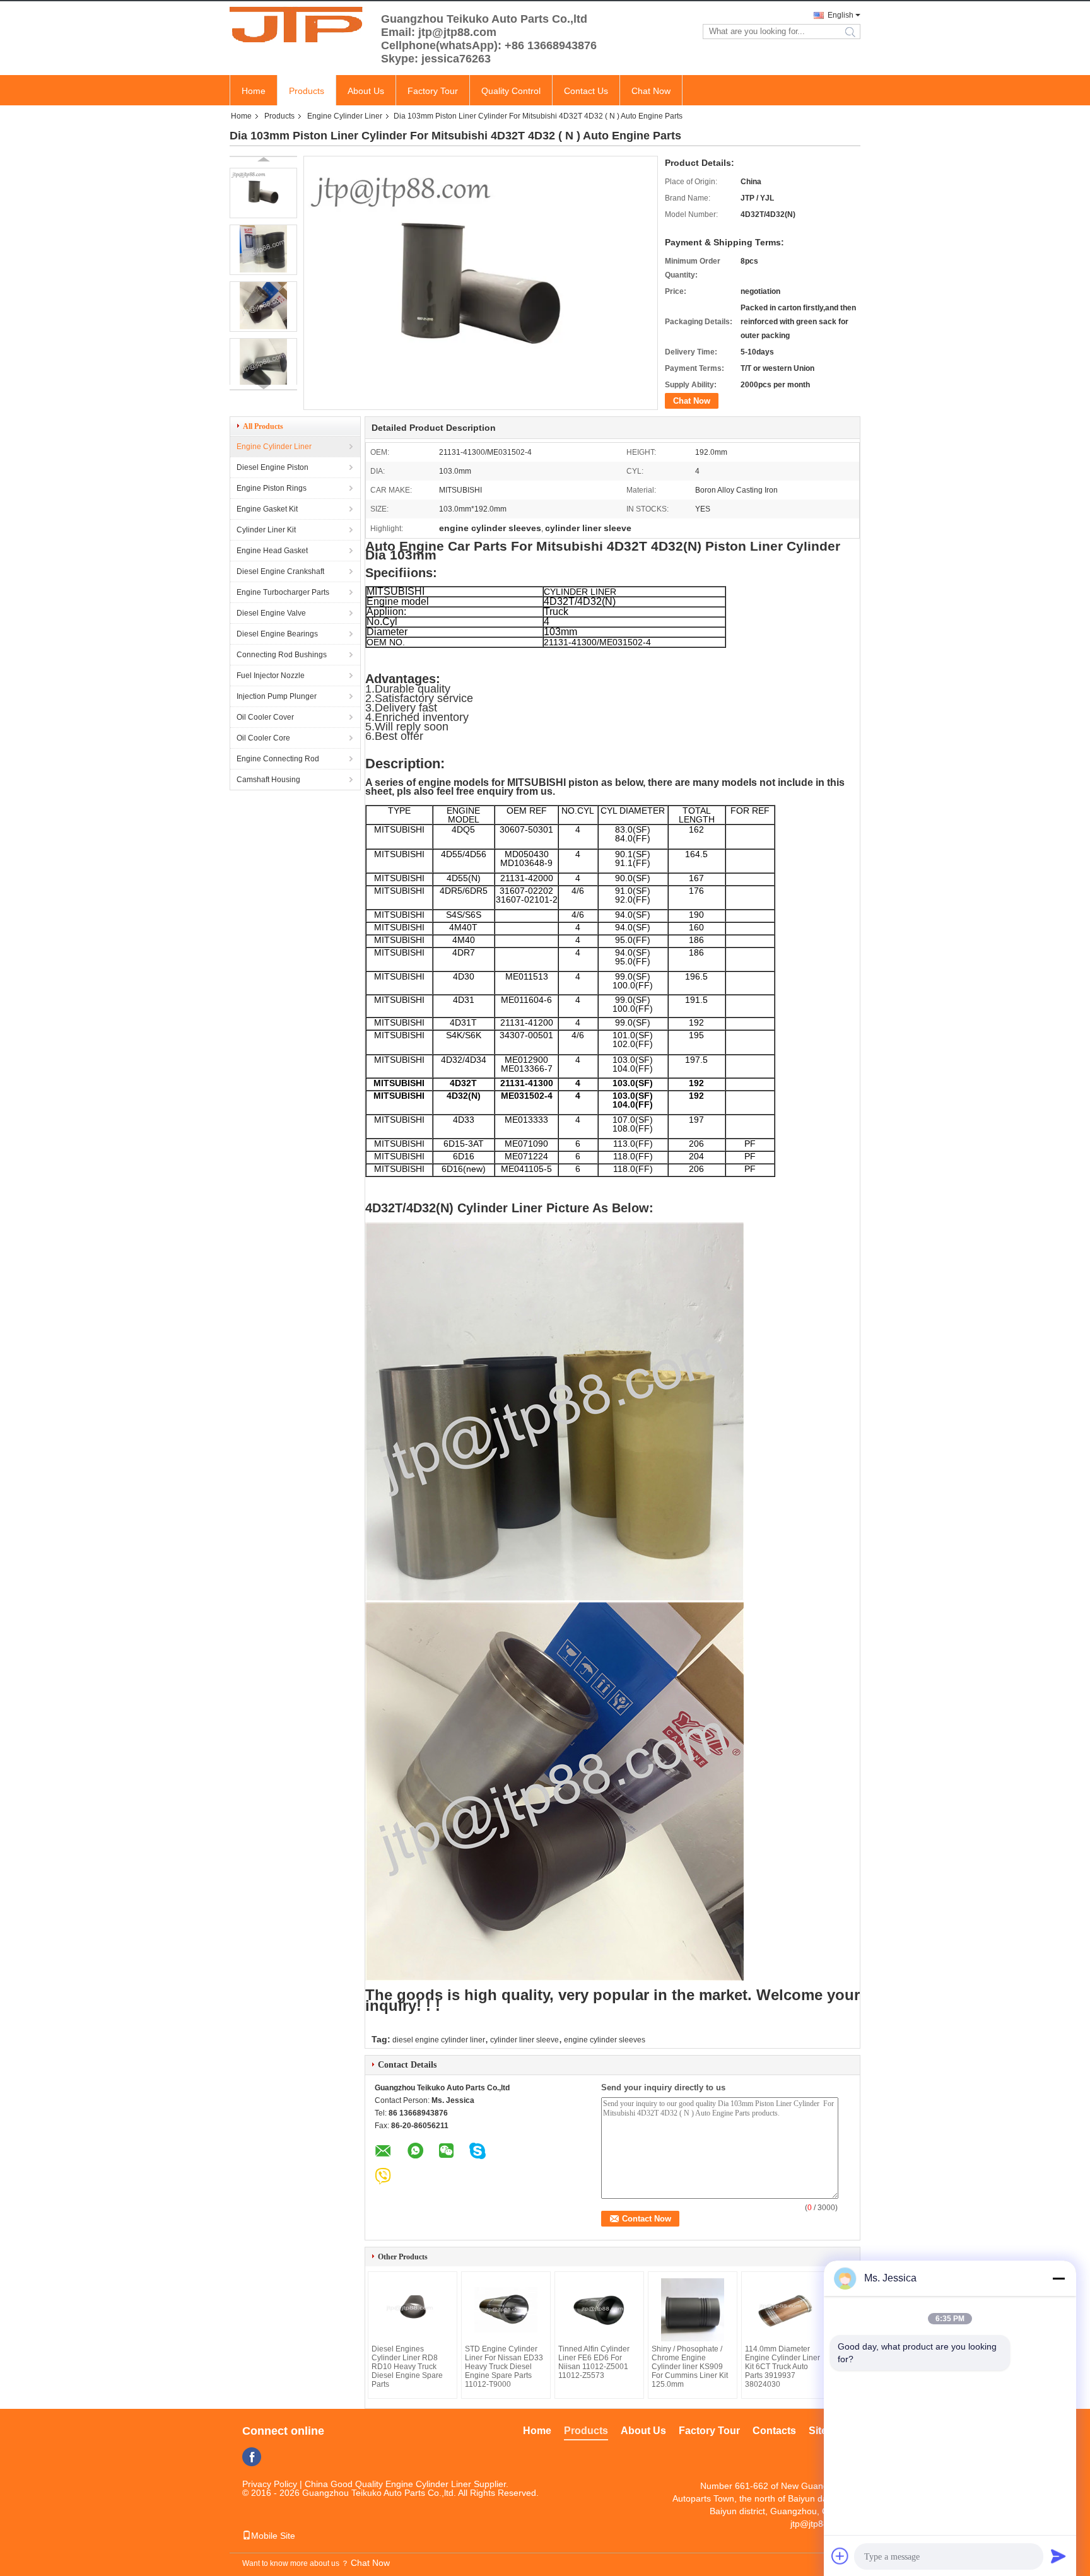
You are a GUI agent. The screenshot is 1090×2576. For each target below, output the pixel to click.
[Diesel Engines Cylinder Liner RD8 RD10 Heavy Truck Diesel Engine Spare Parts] (413, 2310)
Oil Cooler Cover (265, 717)
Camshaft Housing (268, 780)
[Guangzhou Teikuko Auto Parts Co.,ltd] (299, 24)
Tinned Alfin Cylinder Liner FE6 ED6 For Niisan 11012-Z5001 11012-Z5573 (594, 2362)
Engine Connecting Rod (278, 759)
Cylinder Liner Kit (266, 530)
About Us (366, 91)
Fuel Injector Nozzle (271, 676)
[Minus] (1058, 2278)
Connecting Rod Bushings (282, 655)
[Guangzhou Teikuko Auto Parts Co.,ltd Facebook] (252, 2457)
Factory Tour (433, 91)
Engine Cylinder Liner (345, 116)
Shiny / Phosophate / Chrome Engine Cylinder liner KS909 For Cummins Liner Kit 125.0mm (690, 2367)
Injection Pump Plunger (277, 696)
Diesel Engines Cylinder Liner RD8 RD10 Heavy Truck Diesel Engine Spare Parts (407, 2367)
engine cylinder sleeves (605, 2040)
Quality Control (511, 91)
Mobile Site (273, 2536)
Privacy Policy (270, 2484)
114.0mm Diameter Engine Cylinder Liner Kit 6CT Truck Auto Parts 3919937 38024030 (782, 2367)
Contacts (774, 2431)
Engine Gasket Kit (267, 509)
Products (307, 91)
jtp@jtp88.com (819, 2524)
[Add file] (840, 2556)
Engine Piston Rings (272, 488)
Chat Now (651, 91)
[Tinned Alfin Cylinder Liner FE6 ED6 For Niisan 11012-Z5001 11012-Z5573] (599, 2310)
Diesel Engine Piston (272, 467)
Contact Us (586, 91)
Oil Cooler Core (263, 738)
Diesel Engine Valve (271, 613)
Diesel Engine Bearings (277, 634)
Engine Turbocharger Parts (283, 592)
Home (254, 91)
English (841, 15)
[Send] (1058, 2556)
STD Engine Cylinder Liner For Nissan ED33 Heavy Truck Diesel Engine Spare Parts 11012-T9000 (504, 2367)
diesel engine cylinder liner (439, 2040)
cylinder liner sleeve (524, 2040)
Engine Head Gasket (272, 551)
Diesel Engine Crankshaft (280, 571)
